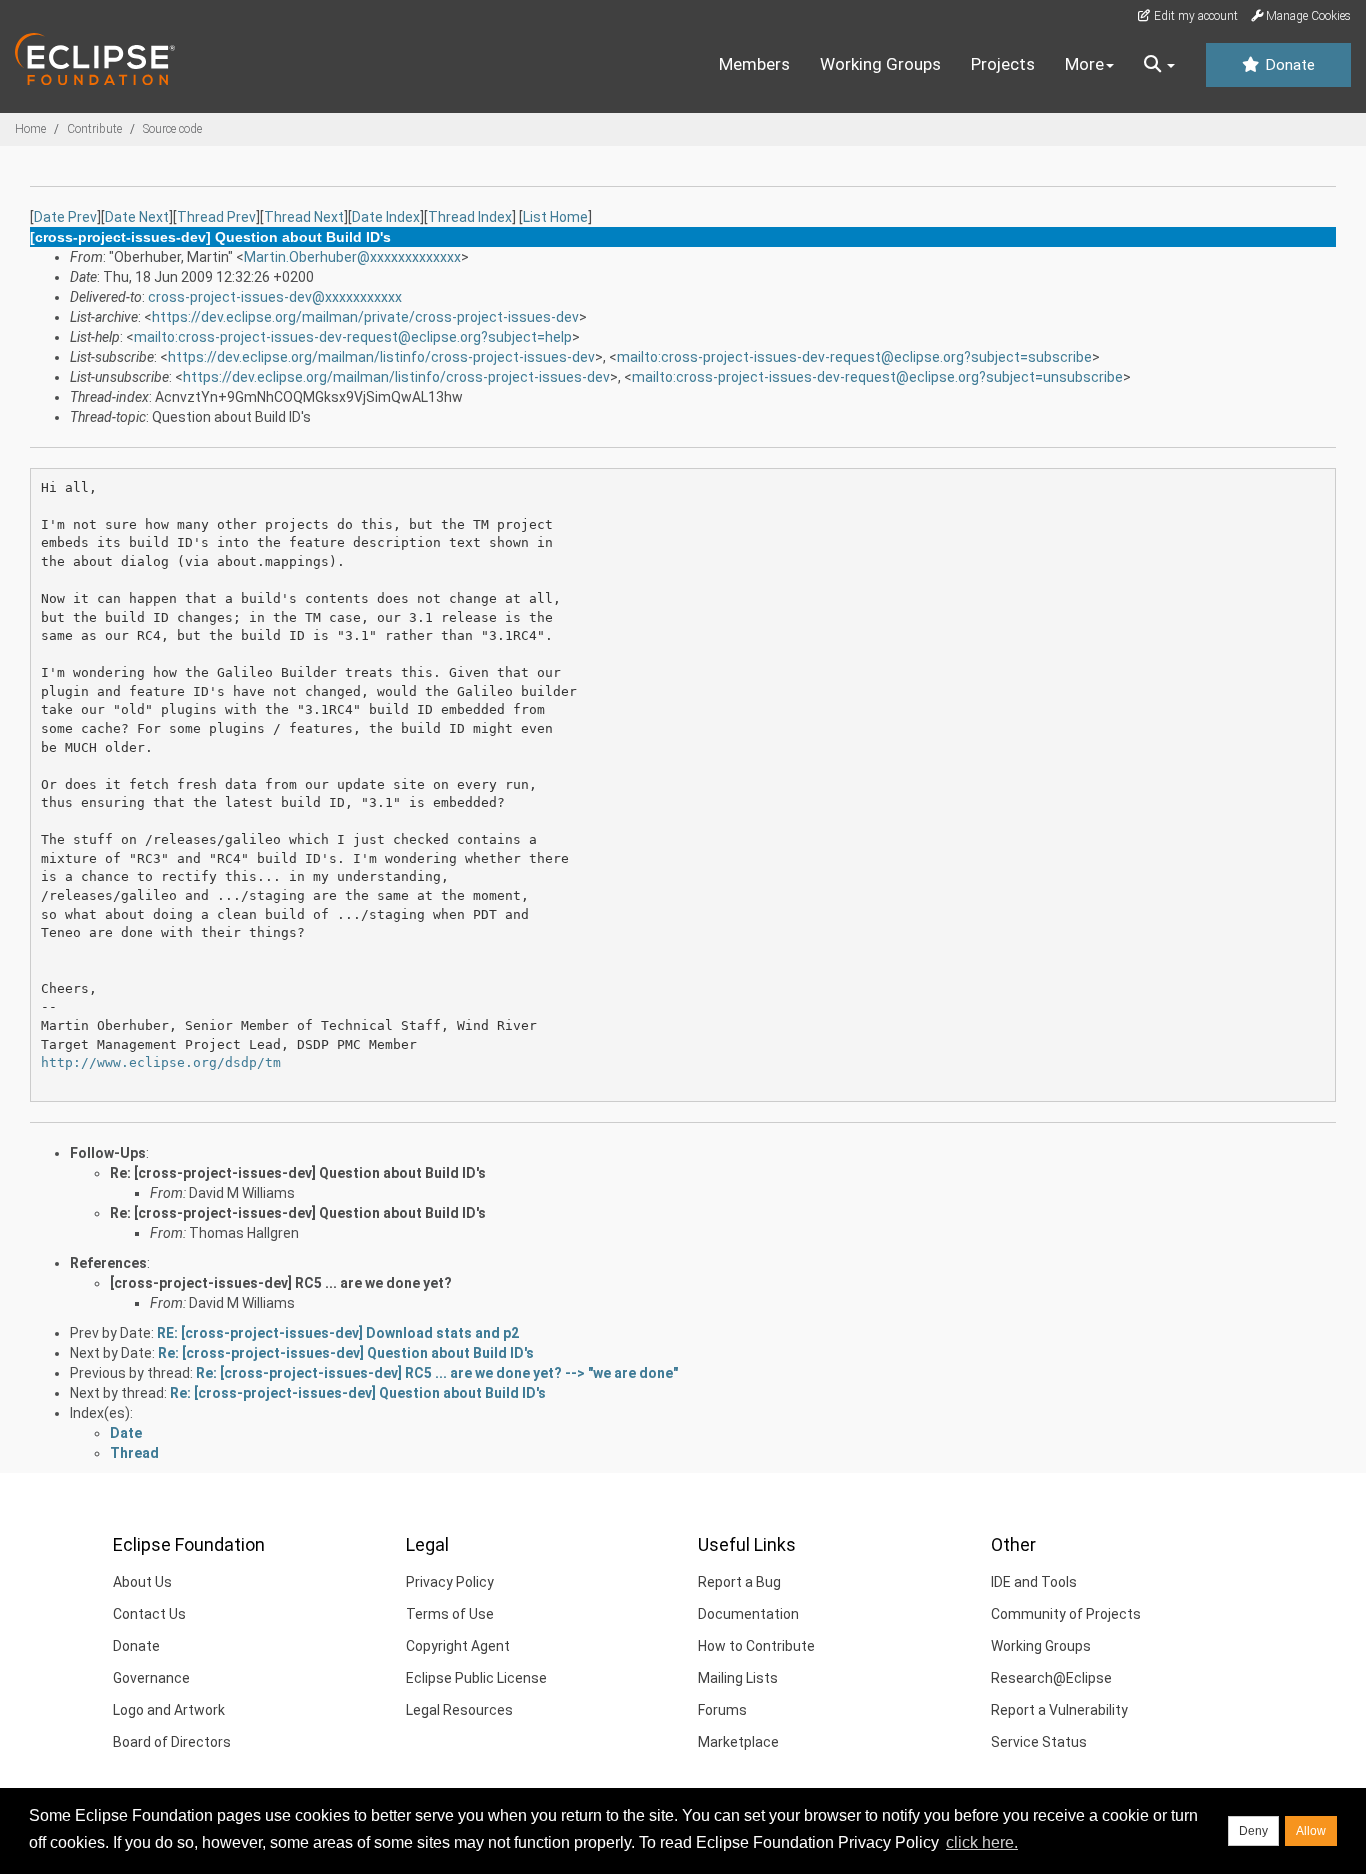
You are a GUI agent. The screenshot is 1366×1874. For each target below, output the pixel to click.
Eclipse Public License (476, 1678)
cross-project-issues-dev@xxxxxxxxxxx (275, 297)
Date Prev (65, 217)
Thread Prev (216, 217)
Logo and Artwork (169, 1710)
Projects (1003, 64)
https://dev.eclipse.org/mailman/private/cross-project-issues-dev (365, 317)
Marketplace (738, 1742)
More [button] (1084, 64)
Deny (1253, 1831)
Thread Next (304, 217)
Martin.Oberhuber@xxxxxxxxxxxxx (352, 257)
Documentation (748, 1614)
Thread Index (470, 217)
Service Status (1039, 1742)
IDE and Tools (1034, 1582)
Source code (172, 129)
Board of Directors (172, 1742)
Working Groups (880, 64)
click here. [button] (982, 1842)
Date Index (386, 217)
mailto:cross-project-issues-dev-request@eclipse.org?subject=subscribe (854, 357)
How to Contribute (756, 1646)
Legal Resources (459, 1710)
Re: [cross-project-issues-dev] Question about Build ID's (298, 1173)
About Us (142, 1582)
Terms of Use (450, 1614)
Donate (1288, 65)
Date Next (137, 217)
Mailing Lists (738, 1678)
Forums (722, 1710)
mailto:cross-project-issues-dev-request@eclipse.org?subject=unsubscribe (877, 377)
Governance (151, 1678)
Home (30, 129)
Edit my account (1194, 16)
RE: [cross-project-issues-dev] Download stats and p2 (338, 1333)
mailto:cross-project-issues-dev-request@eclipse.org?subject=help (353, 337)
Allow (1311, 1831)
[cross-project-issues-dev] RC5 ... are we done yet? (281, 1283)
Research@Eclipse (1051, 1678)
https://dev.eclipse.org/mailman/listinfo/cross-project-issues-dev (381, 357)
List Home (555, 217)
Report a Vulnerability (1059, 1710)
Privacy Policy (450, 1582)
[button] (1159, 65)
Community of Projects (1066, 1614)
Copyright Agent (458, 1646)
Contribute (94, 129)
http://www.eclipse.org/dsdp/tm (161, 1062)
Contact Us (149, 1614)
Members (754, 64)
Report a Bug (739, 1582)
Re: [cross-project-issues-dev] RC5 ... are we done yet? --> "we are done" (437, 1373)
